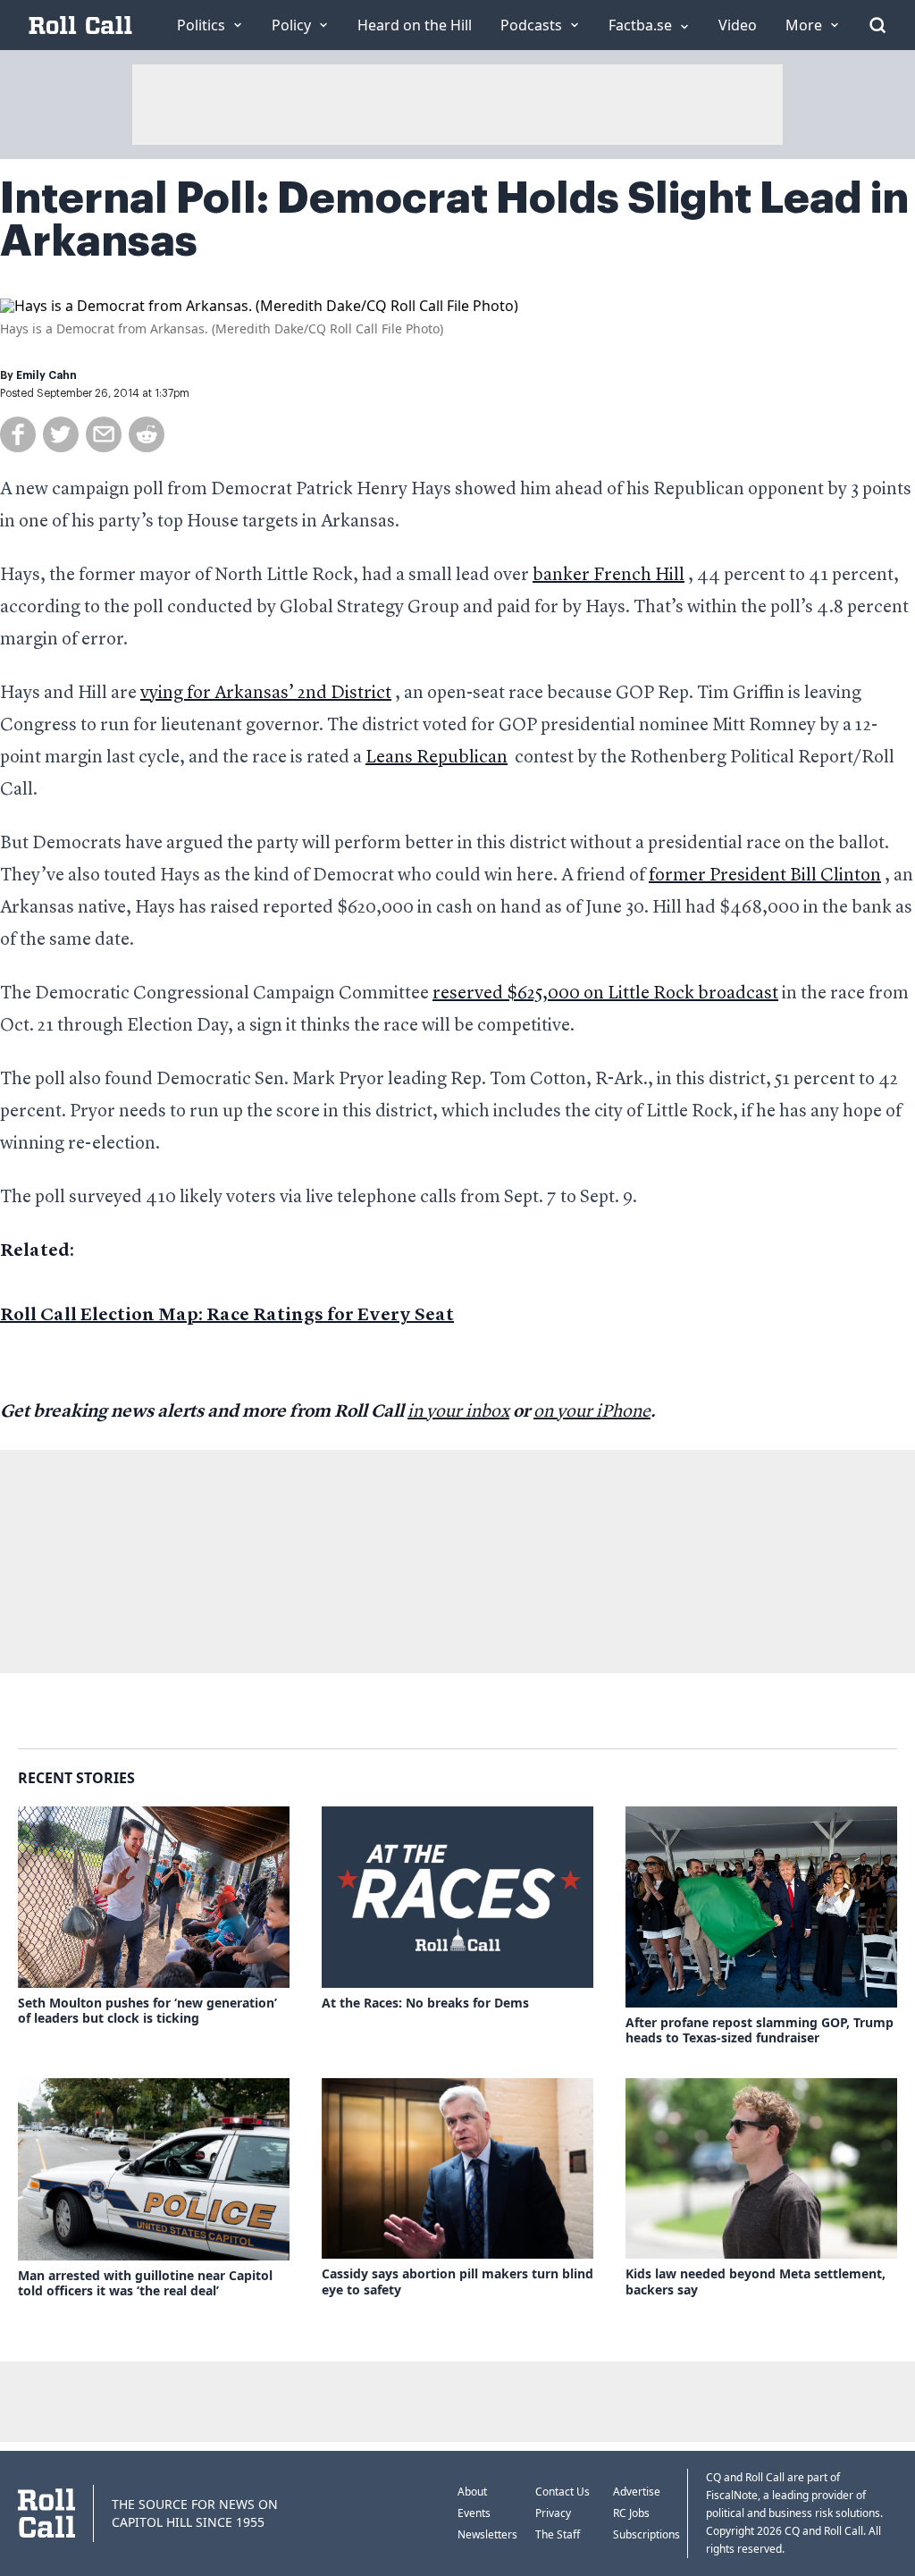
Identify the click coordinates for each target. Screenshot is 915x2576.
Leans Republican (437, 758)
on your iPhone (592, 1412)
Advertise (637, 2492)
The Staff (558, 2534)
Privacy (553, 2513)
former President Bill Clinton (765, 876)
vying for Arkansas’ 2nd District (266, 694)
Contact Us (562, 2492)
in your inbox (458, 1412)
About (472, 2492)
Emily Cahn (46, 375)
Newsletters (487, 2534)
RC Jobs (631, 2513)
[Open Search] (877, 25)
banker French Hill (609, 576)
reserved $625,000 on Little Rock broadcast (605, 994)
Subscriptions (646, 2534)
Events (474, 2513)
